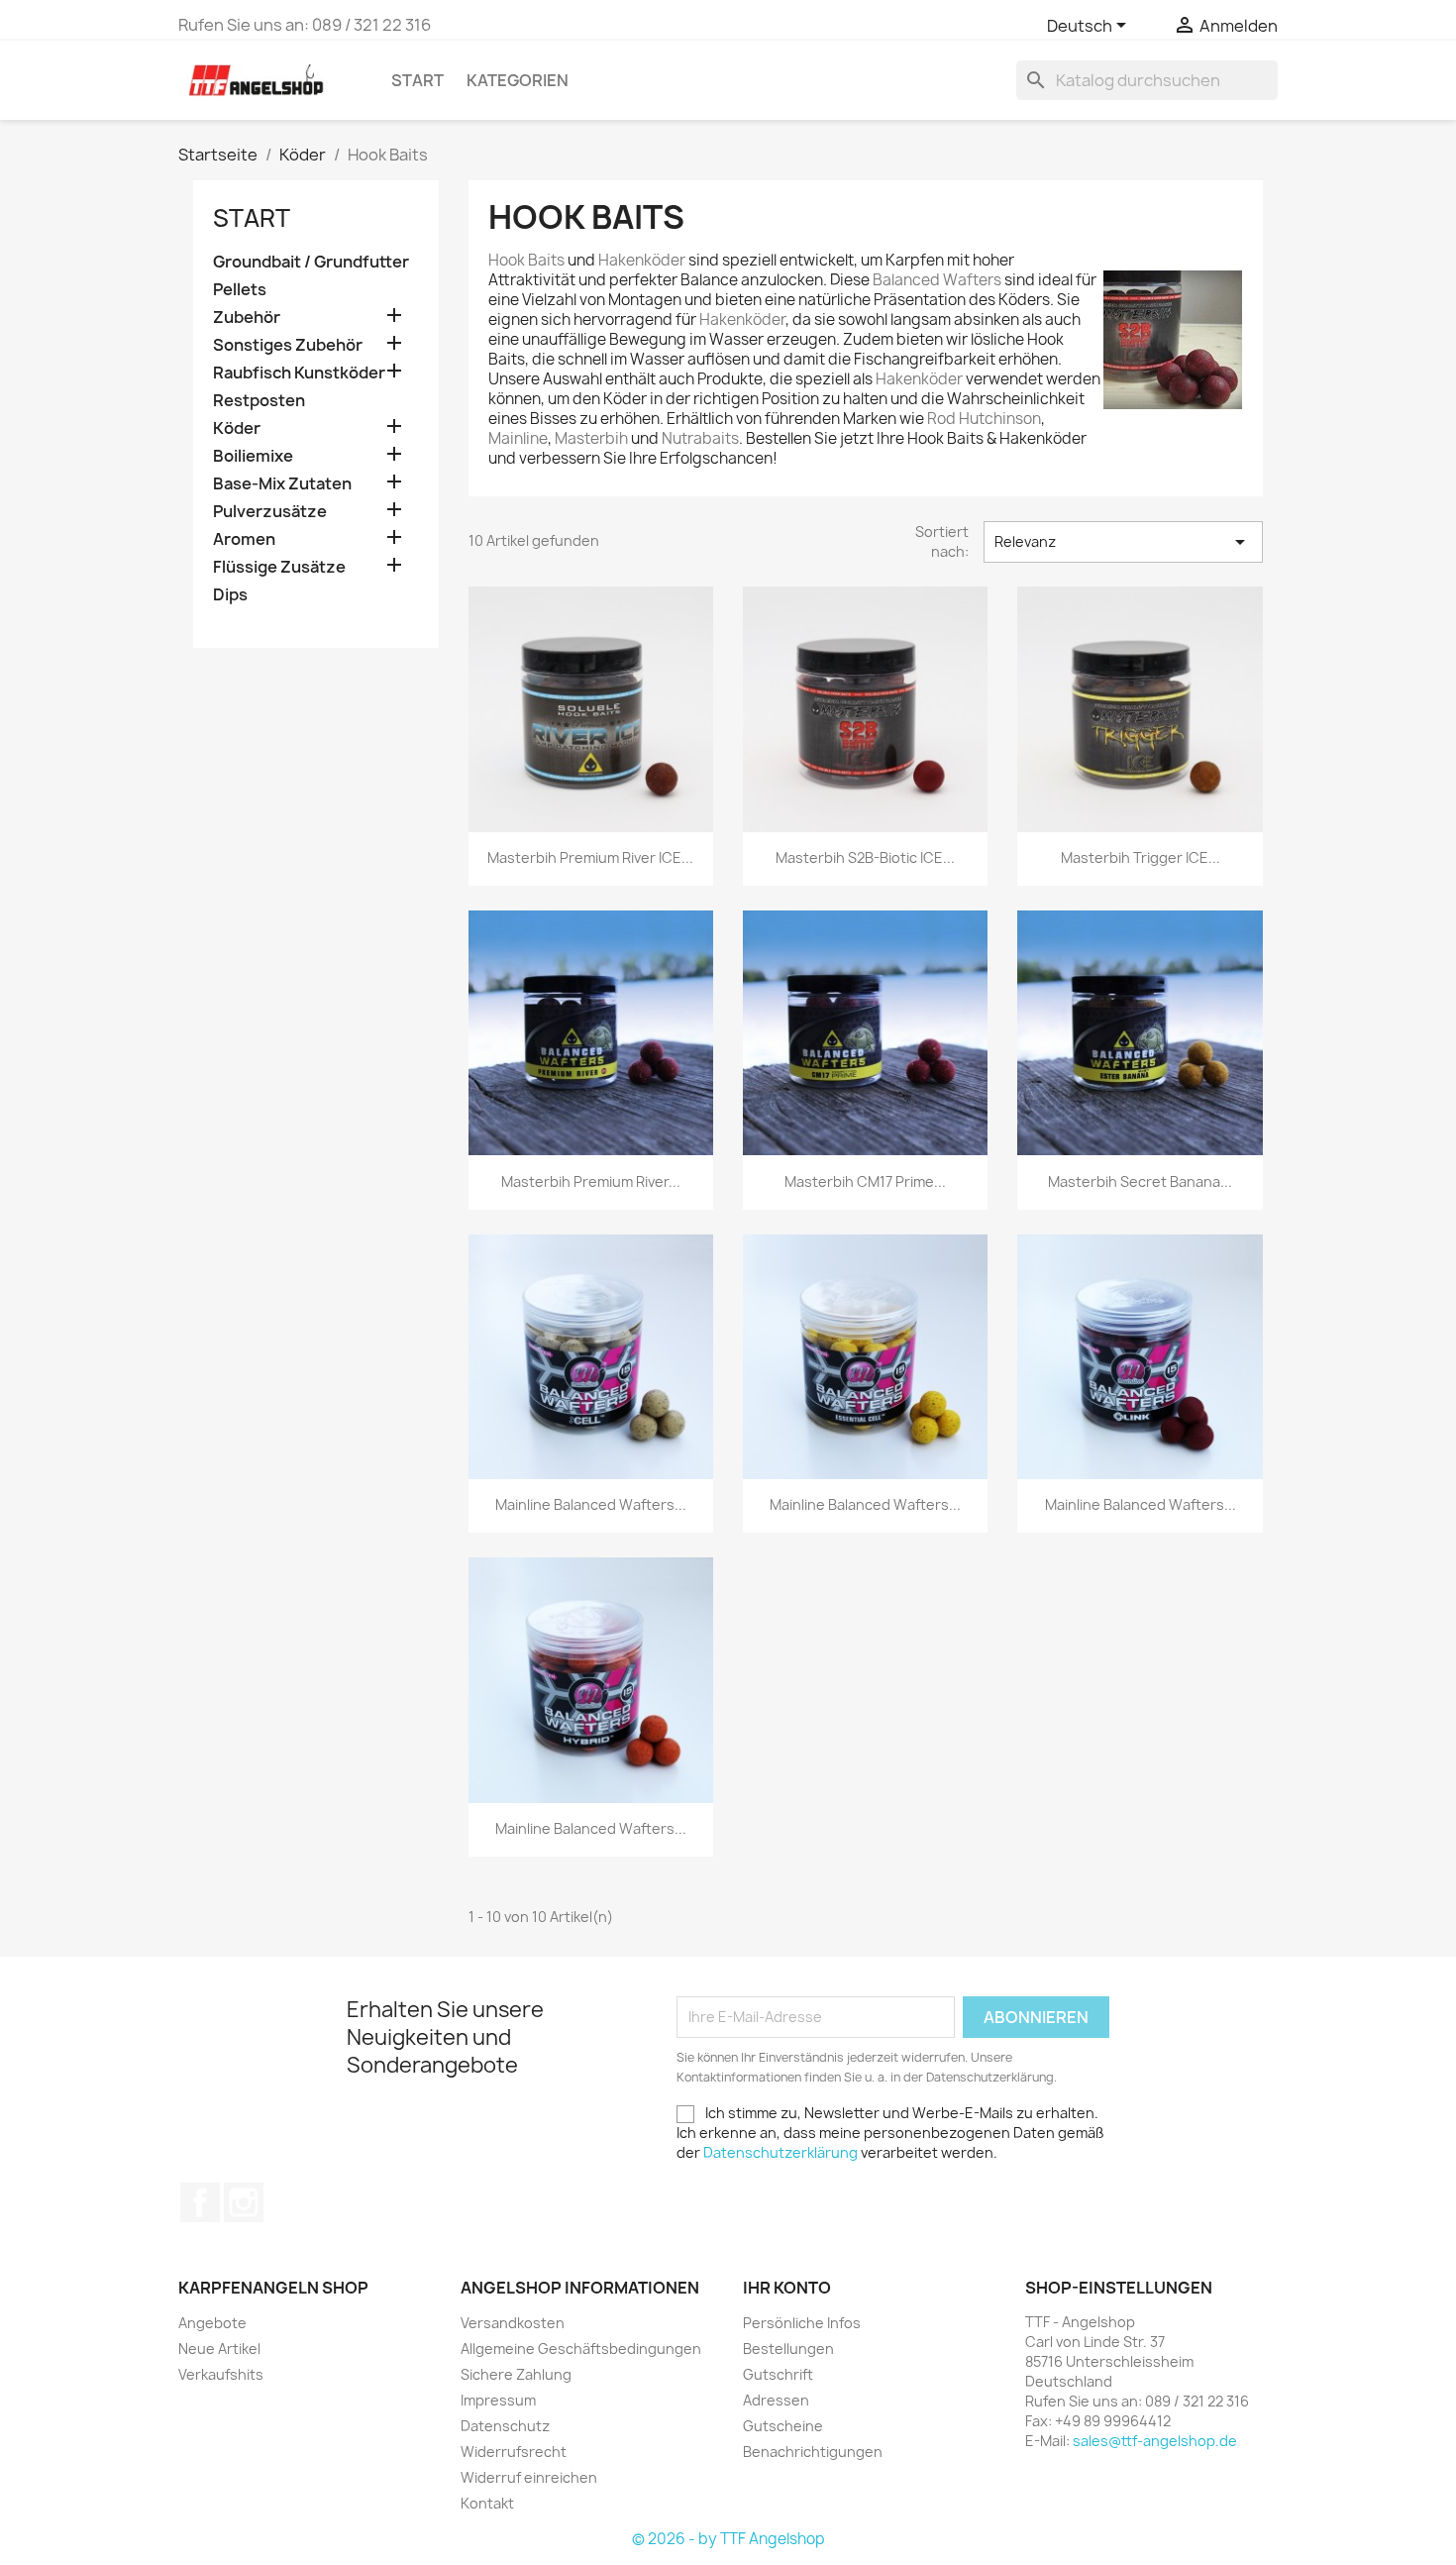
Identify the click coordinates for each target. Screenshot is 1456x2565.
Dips (230, 595)
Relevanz (1123, 542)
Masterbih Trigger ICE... (1141, 857)
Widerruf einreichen (529, 2477)
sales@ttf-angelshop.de (1155, 2441)
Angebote (212, 2323)
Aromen (244, 539)
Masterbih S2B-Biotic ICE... (865, 857)
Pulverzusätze (270, 512)
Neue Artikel (219, 2349)
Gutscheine (783, 2426)
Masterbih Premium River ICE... (590, 857)
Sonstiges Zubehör (288, 345)
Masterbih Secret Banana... (1140, 1181)
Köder (237, 428)
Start (417, 80)
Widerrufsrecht (514, 2452)
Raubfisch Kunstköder (299, 373)
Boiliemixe (253, 456)
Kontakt (487, 2503)
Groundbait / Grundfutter (311, 262)
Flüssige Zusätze (279, 567)
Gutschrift (778, 2374)
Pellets (240, 290)
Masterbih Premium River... (591, 1181)
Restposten (259, 401)
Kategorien (518, 80)
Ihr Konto (787, 2288)
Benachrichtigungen (813, 2452)
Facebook (200, 2202)
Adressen (776, 2400)
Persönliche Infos (802, 2323)
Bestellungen (788, 2349)
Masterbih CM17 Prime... (865, 1181)
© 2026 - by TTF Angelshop (728, 2539)
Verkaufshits (221, 2374)
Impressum (498, 2400)
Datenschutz (505, 2426)
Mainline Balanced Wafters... (591, 1504)
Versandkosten (513, 2323)
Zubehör (247, 318)
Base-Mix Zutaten (282, 484)
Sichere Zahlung (516, 2374)
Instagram (244, 2202)
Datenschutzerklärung (780, 2152)
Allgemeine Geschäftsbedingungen (581, 2349)
